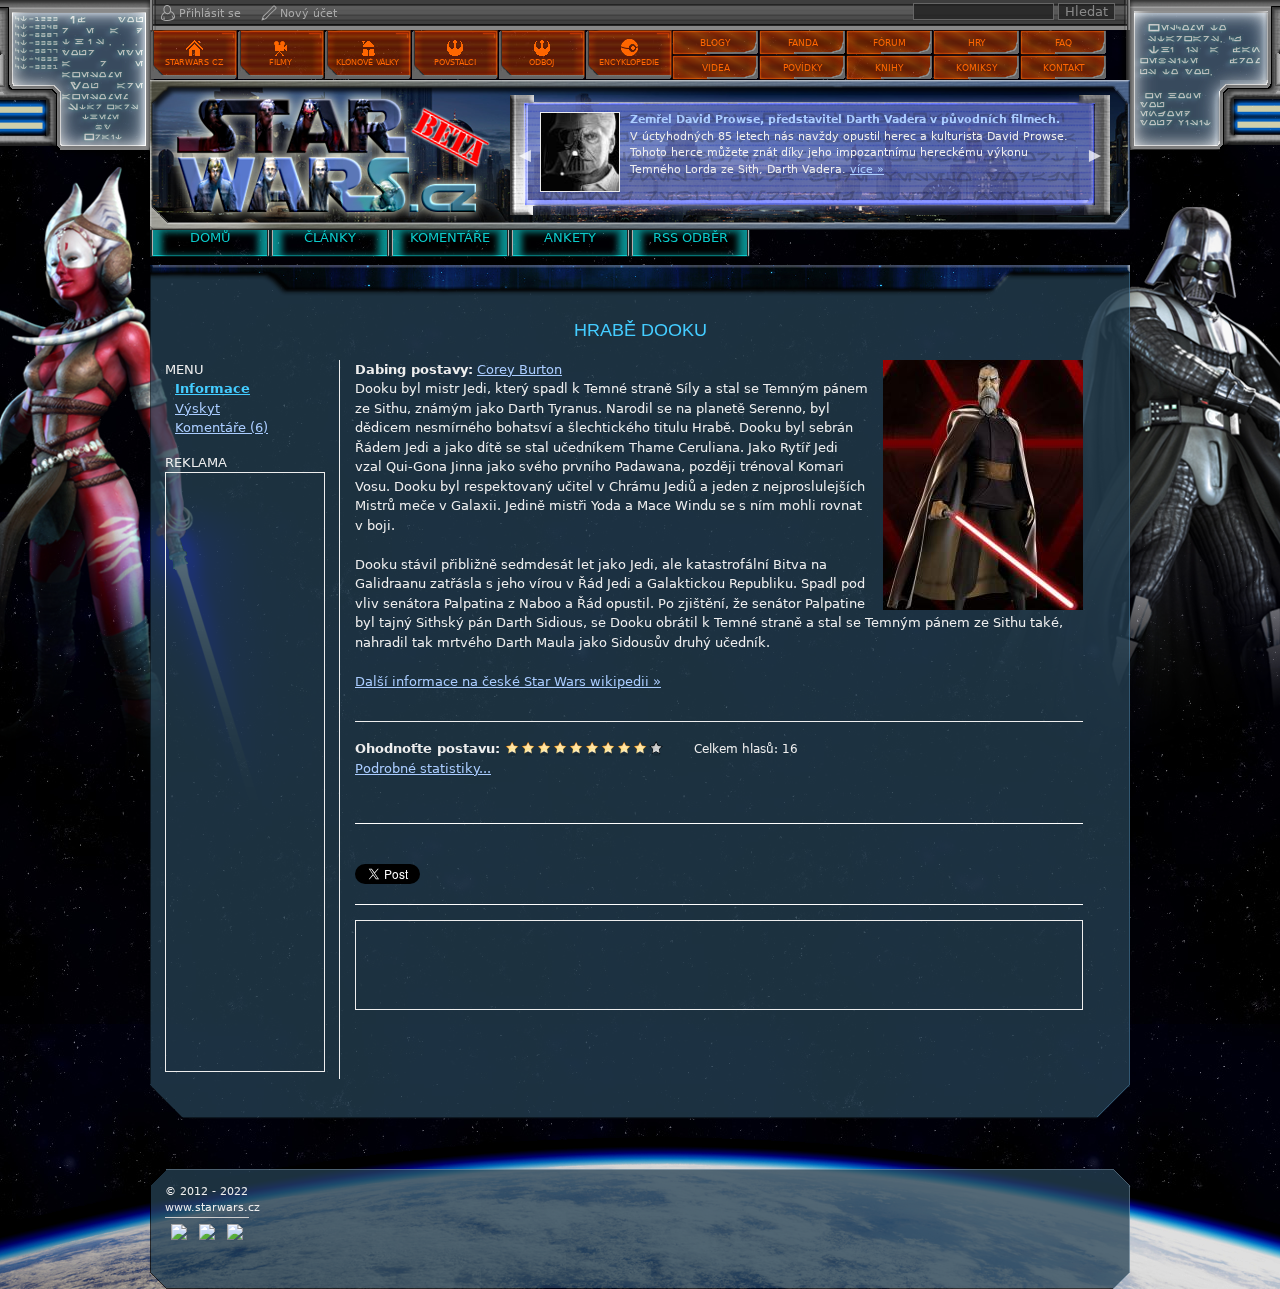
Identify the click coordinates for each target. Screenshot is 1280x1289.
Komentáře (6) (221, 427)
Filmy (280, 62)
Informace (212, 388)
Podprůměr (560, 748)
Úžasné (640, 748)
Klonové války (367, 62)
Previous (525, 153)
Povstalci (455, 62)
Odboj (541, 62)
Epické (656, 748)
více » (867, 169)
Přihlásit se (210, 13)
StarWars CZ (194, 62)
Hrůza (528, 748)
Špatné (544, 748)
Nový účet (308, 13)
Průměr (576, 748)
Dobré (608, 748)
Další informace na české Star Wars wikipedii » (508, 681)
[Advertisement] (246, 773)
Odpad (512, 748)
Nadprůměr (592, 748)
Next (1095, 153)
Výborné (624, 748)
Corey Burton (519, 369)
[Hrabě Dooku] (325, 154)
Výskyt (197, 408)
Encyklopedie (629, 62)
